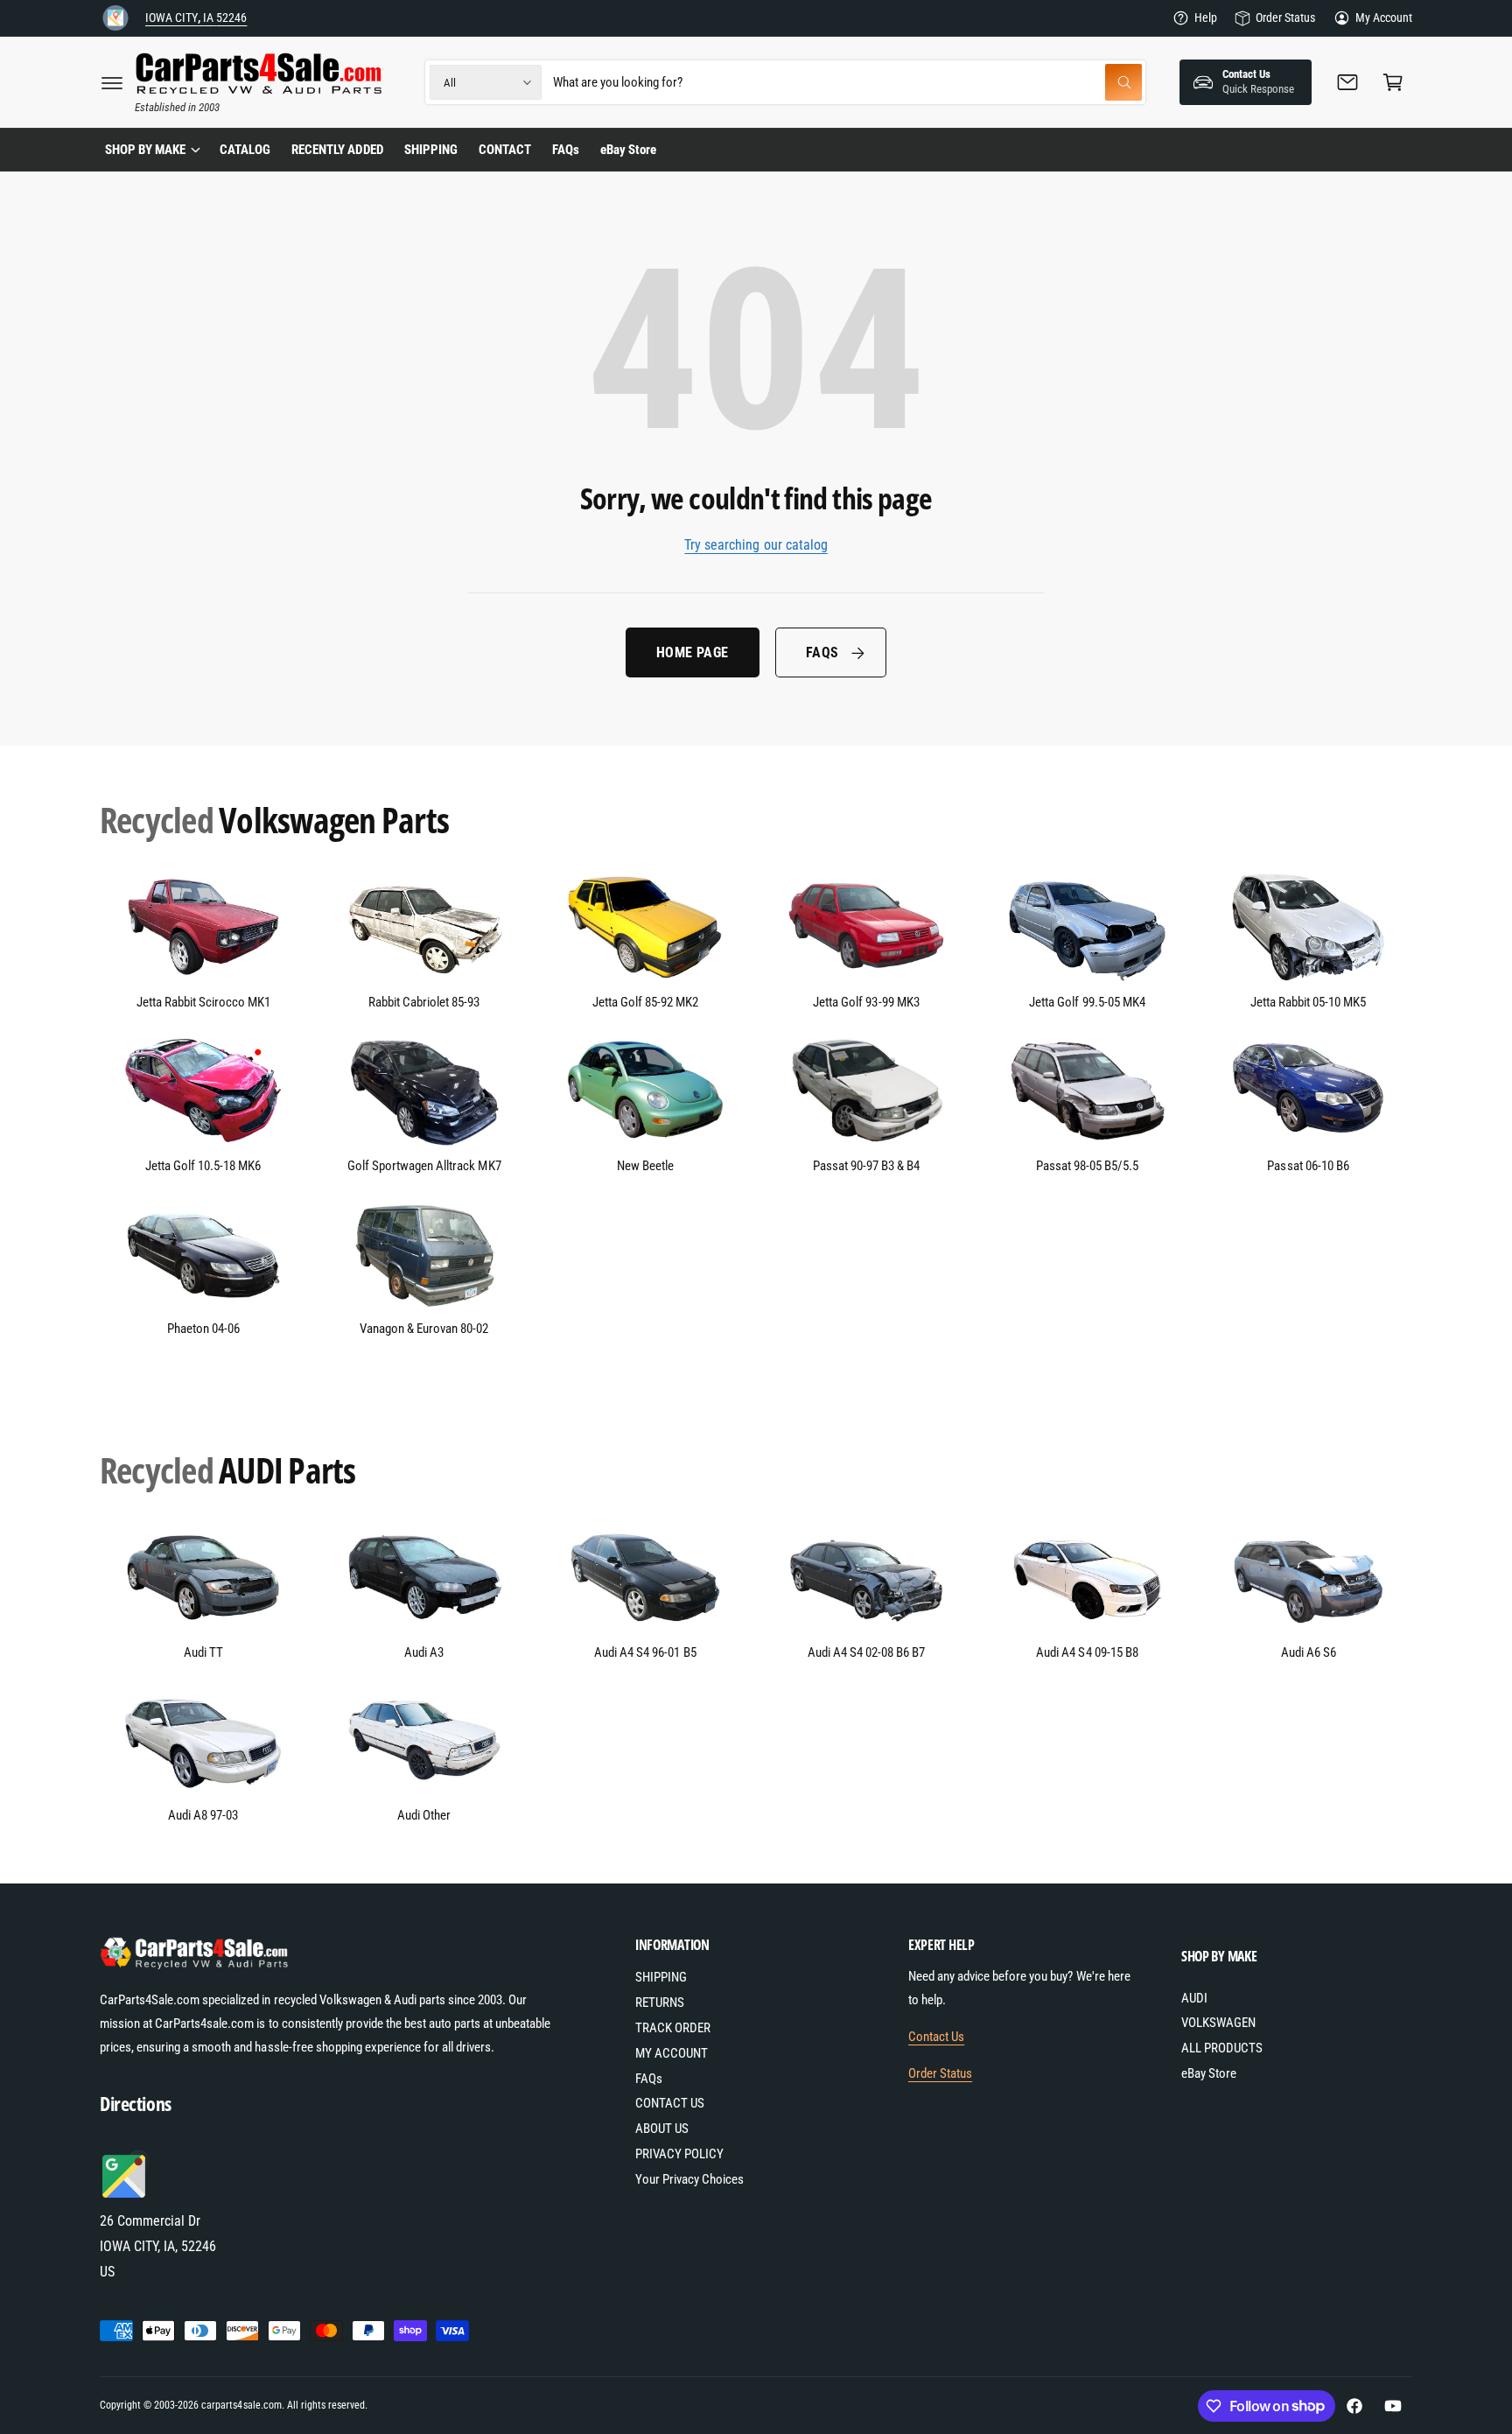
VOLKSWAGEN (1218, 2023)
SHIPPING (661, 1977)
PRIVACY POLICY (679, 2154)
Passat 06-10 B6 (1308, 1166)
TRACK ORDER (673, 2028)
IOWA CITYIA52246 (196, 18)
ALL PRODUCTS (1222, 2048)
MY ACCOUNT (672, 2053)
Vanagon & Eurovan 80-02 (424, 1329)
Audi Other (424, 1815)
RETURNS (660, 2003)
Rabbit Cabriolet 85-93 (424, 1002)
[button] (112, 82)
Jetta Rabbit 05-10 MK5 (1308, 1002)
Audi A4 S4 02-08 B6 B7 (866, 1652)
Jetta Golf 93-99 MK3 (866, 1002)
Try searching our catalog (756, 545)
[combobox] (847, 82)
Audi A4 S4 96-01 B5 (645, 1652)
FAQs (822, 652)
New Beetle (645, 1166)
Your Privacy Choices (689, 2179)
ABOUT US (662, 2129)
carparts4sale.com (241, 2405)
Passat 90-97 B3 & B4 (866, 1166)
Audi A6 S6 (1309, 1652)
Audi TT (203, 1652)
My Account (1384, 18)
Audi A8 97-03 (203, 1815)
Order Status (1285, 18)
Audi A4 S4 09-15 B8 (1087, 1652)
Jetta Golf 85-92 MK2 (645, 1002)
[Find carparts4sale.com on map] (126, 2196)
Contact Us (936, 2037)
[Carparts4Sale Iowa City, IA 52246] (115, 18)
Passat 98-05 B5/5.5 (1087, 1166)
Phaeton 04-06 (203, 1329)
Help (1206, 18)
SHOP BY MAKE (145, 150)
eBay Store (1209, 2073)
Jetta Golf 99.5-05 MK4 (1087, 1002)
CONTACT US (670, 2103)
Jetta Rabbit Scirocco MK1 (203, 1002)
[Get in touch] (1347, 82)
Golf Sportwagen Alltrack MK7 (424, 1166)
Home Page (693, 652)
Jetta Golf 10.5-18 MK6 (203, 1166)
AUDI (1194, 1998)
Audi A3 (424, 1652)
